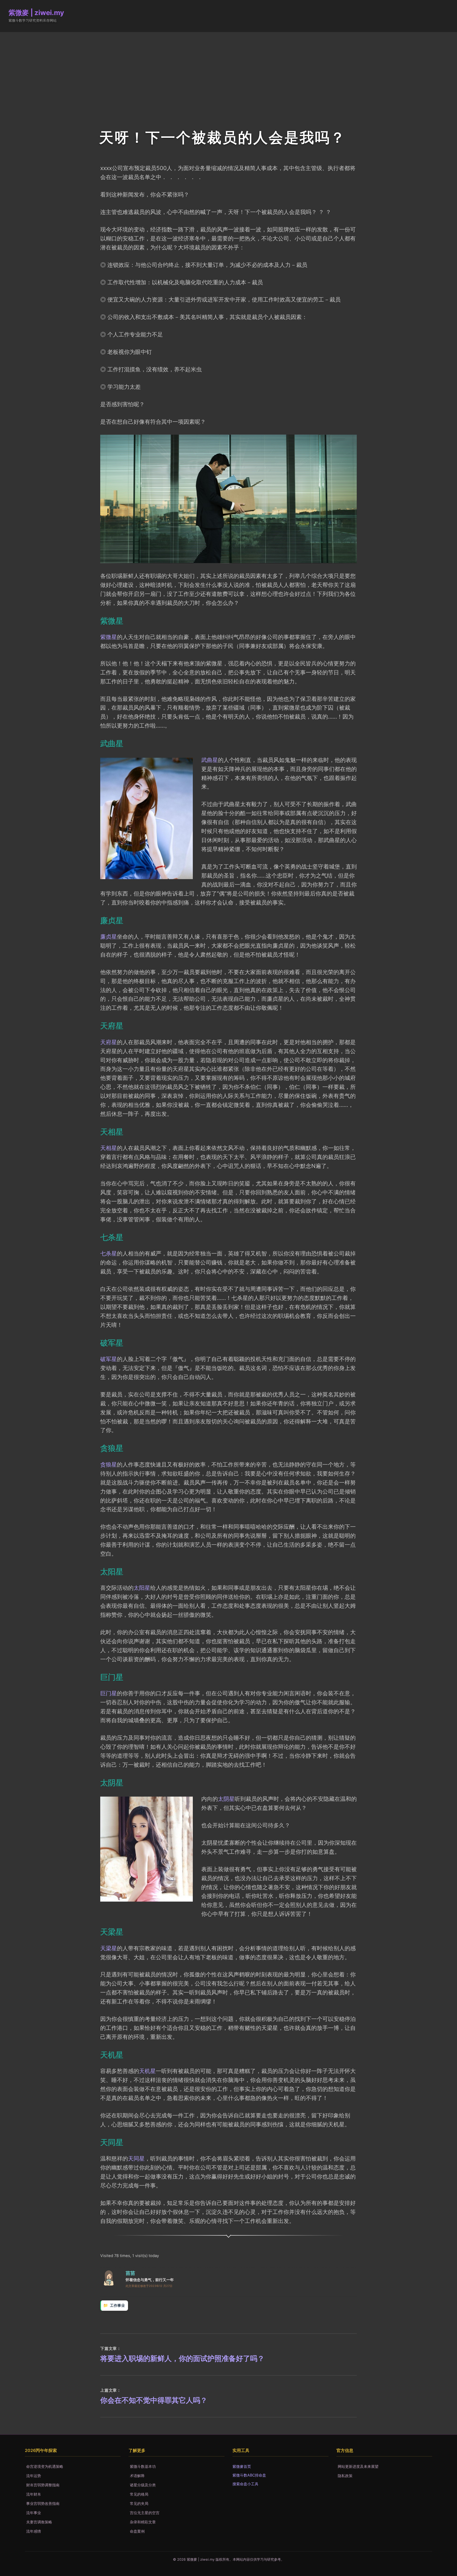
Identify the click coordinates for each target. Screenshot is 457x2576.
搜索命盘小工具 (245, 2484)
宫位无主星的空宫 (145, 2513)
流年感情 (34, 2531)
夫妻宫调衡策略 (39, 2522)
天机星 (147, 2071)
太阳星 (142, 1588)
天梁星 (109, 1948)
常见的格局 (139, 2494)
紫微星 (109, 637)
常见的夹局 (139, 2503)
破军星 (109, 1359)
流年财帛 (34, 2494)
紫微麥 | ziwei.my (36, 13)
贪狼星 (109, 1464)
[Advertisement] (229, 72)
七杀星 (109, 1253)
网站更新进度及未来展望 (358, 2466)
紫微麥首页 (242, 2466)
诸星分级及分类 (143, 2485)
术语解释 (137, 2476)
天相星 (109, 1148)
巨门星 (109, 1693)
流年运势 (34, 2476)
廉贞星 (109, 937)
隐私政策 (345, 2476)
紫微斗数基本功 (143, 2466)
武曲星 (210, 760)
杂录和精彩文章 (143, 2522)
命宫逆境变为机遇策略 (45, 2466)
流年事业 (34, 2513)
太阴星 (226, 1799)
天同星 (136, 2158)
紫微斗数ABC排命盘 (249, 2475)
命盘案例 (137, 2531)
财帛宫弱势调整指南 (43, 2485)
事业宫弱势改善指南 (43, 2503)
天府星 (109, 1042)
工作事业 (117, 2305)
